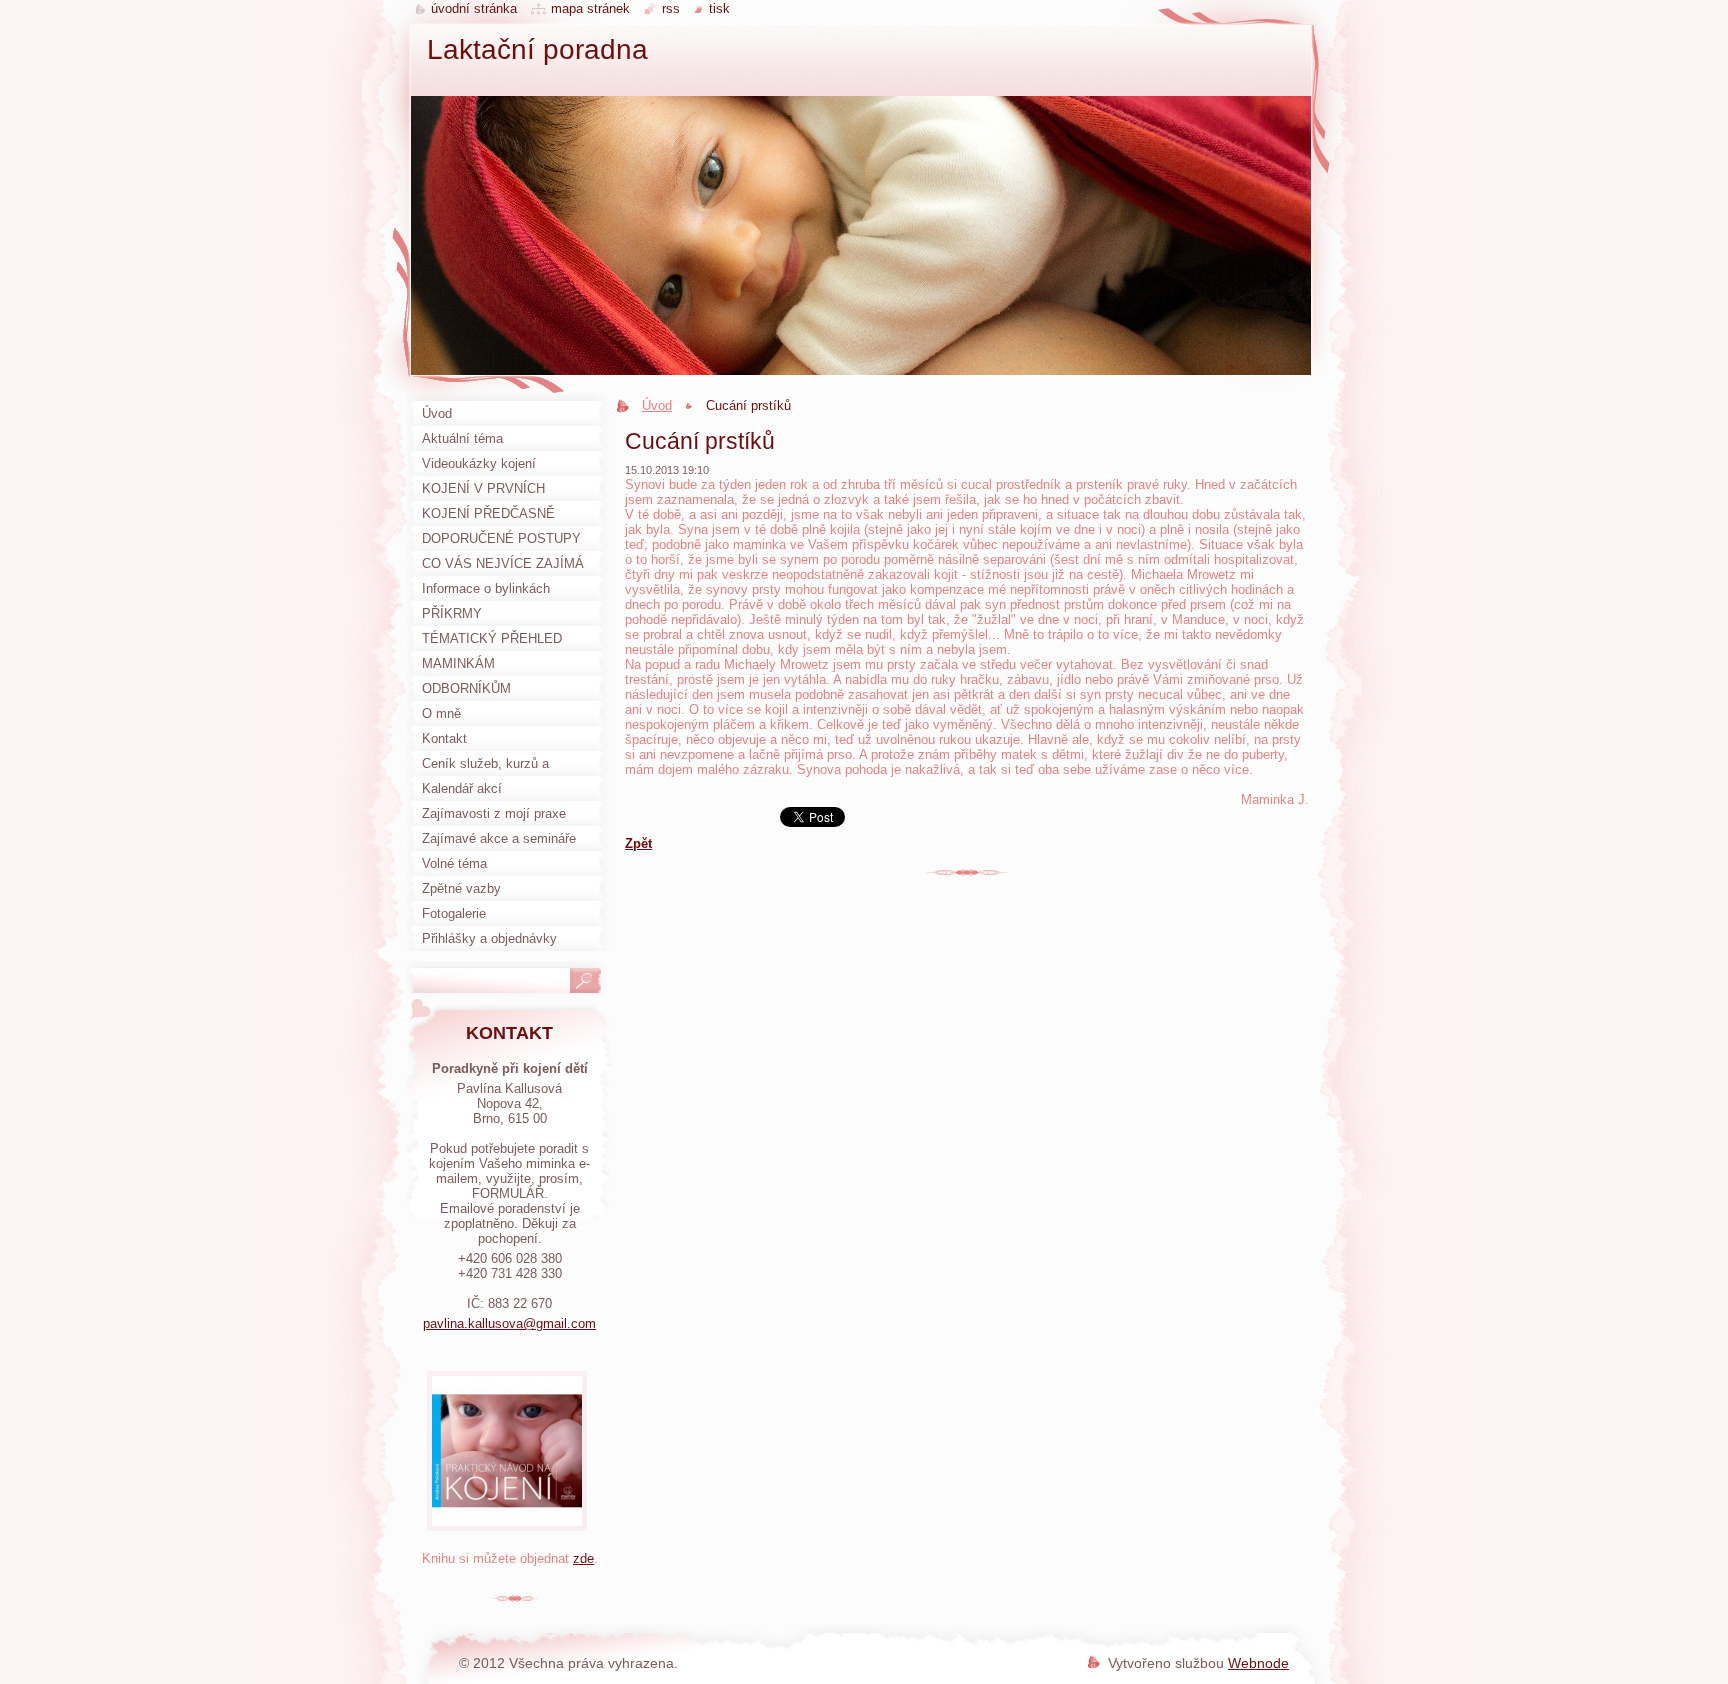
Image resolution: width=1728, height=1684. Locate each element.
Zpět (638, 843)
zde (583, 1558)
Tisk (719, 8)
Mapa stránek (590, 8)
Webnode (1258, 1663)
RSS (671, 8)
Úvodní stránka (474, 8)
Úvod (657, 405)
